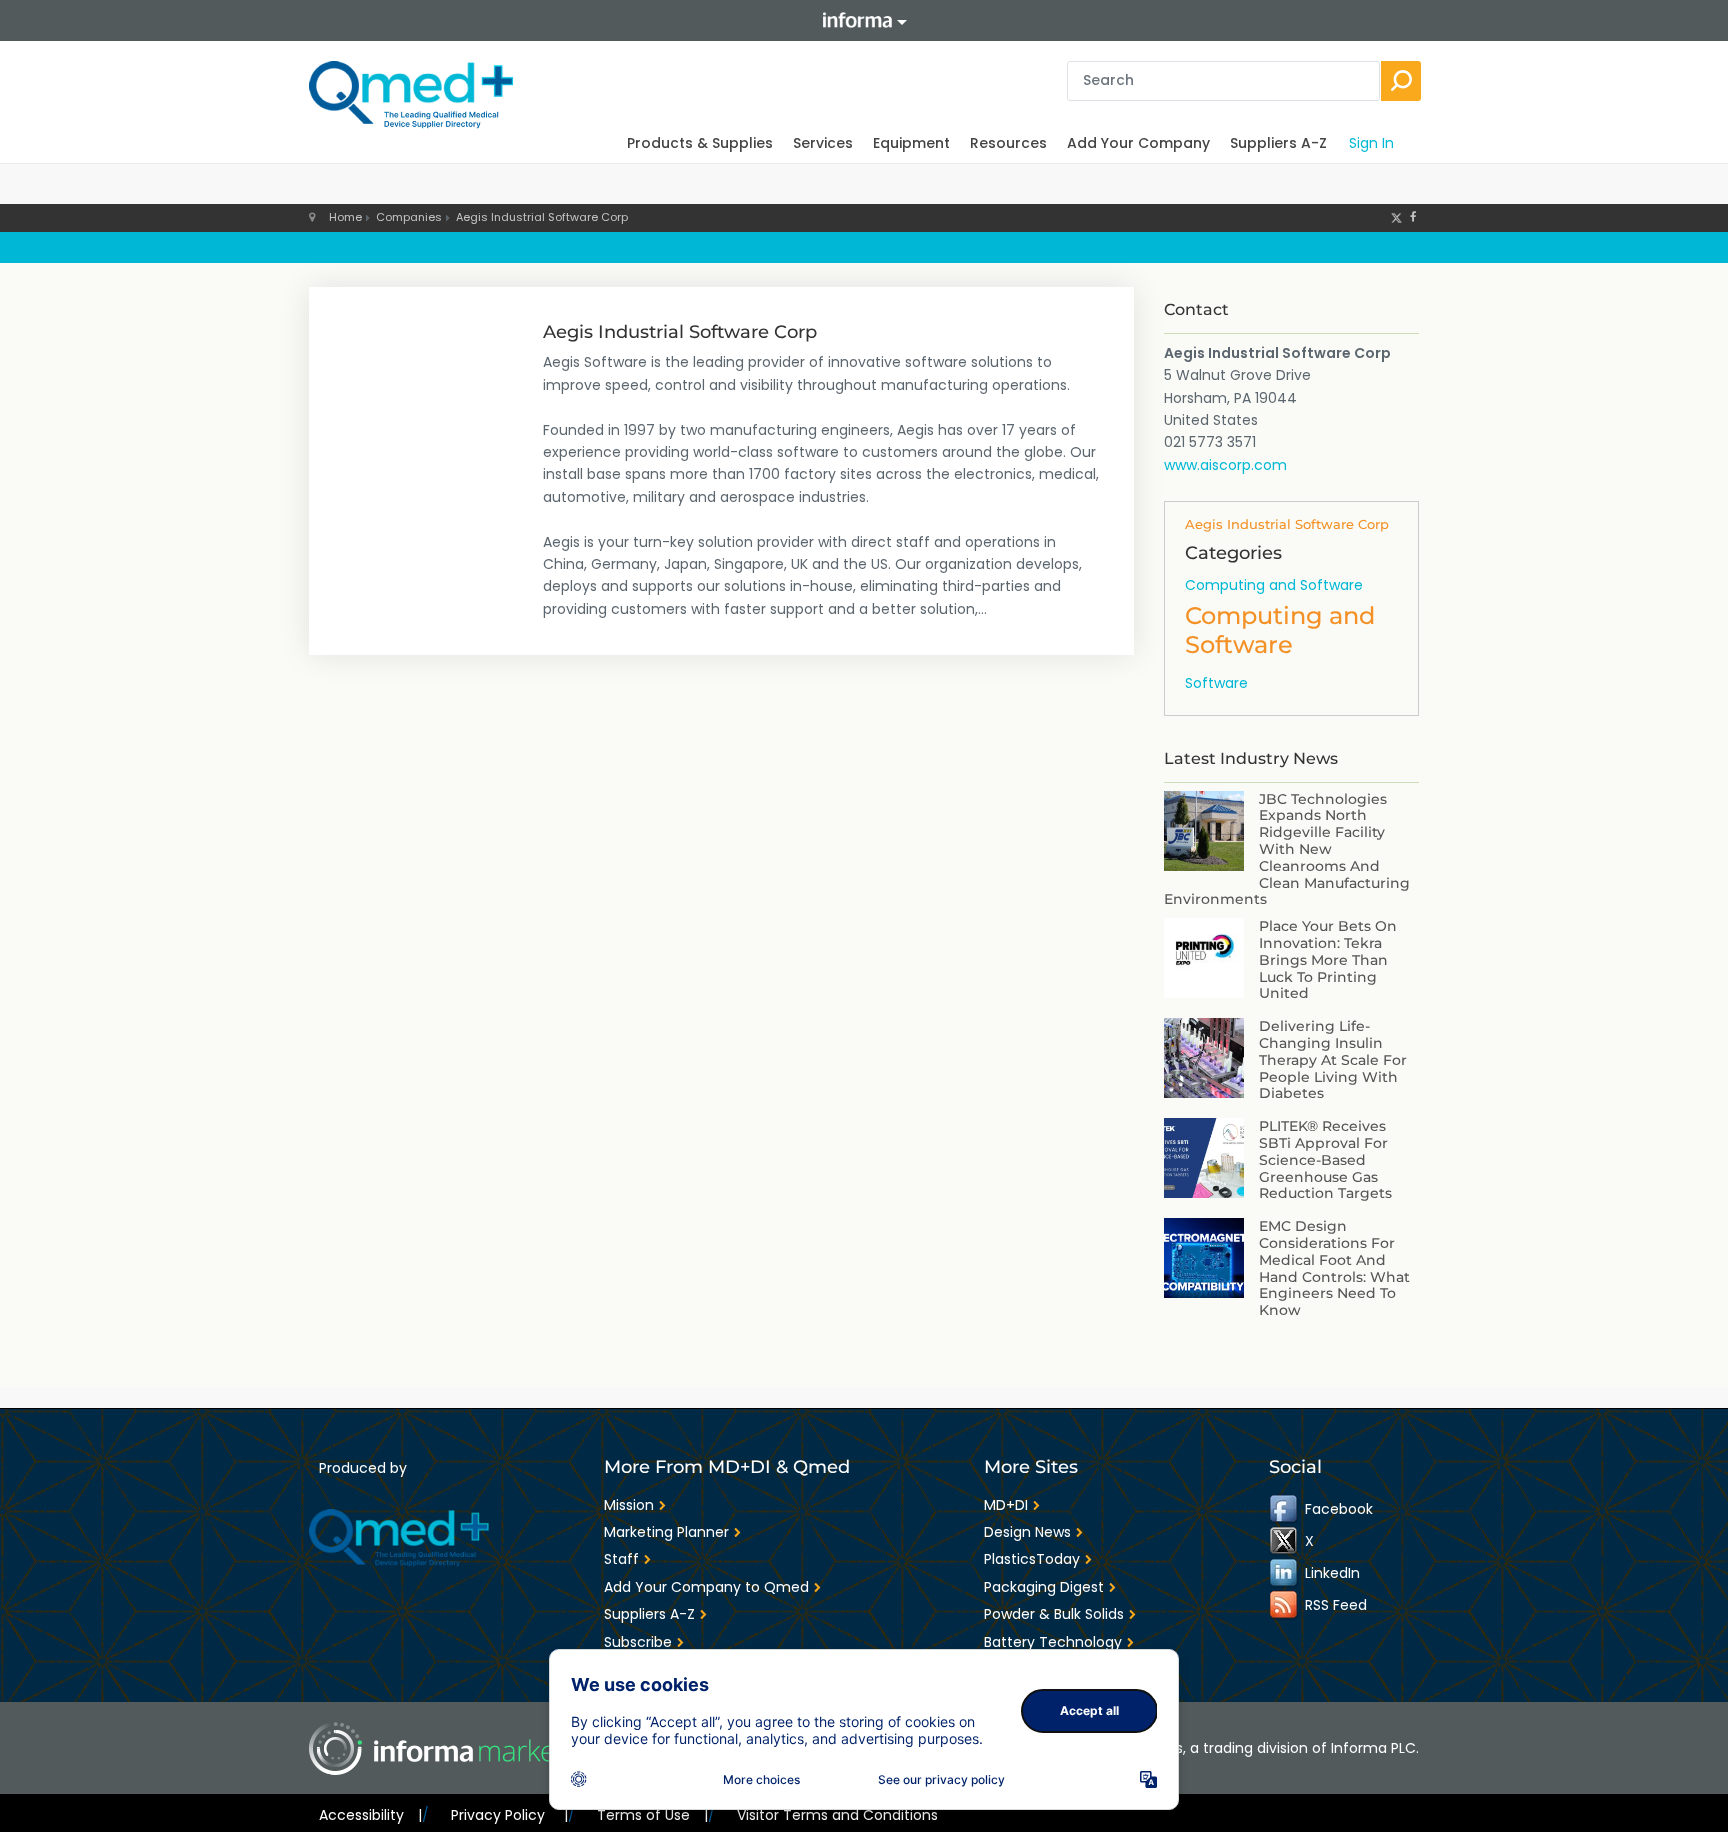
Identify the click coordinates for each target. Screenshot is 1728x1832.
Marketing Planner (666, 1532)
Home (345, 217)
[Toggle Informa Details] (864, 20)
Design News (1027, 1532)
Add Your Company (1138, 143)
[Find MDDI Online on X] (1285, 1540)
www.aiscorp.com (1225, 465)
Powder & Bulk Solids (1054, 1614)
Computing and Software (1274, 585)
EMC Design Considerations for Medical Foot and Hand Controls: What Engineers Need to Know (1334, 1268)
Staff (621, 1559)
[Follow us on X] (1396, 217)
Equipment (911, 143)
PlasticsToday (1032, 1559)
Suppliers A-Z (1278, 143)
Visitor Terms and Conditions (837, 1815)
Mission (629, 1505)
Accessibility (370, 1815)
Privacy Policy (509, 1815)
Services (823, 143)
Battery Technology (1053, 1642)
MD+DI (1006, 1505)
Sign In (1371, 143)
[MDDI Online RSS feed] (1285, 1604)
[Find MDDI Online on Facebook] (1285, 1508)
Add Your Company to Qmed (706, 1587)
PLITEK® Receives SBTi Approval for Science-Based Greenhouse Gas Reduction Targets (1325, 1159)
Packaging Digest (1044, 1587)
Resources (1008, 143)
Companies (409, 217)
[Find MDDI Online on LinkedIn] (1285, 1572)
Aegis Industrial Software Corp (542, 217)
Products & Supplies (700, 143)
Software (1216, 683)
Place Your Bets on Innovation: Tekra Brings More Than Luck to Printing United (1328, 959)
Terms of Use (652, 1815)
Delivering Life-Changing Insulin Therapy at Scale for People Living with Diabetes (1333, 1059)
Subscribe (638, 1642)
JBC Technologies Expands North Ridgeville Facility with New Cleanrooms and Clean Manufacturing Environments (1287, 849)
